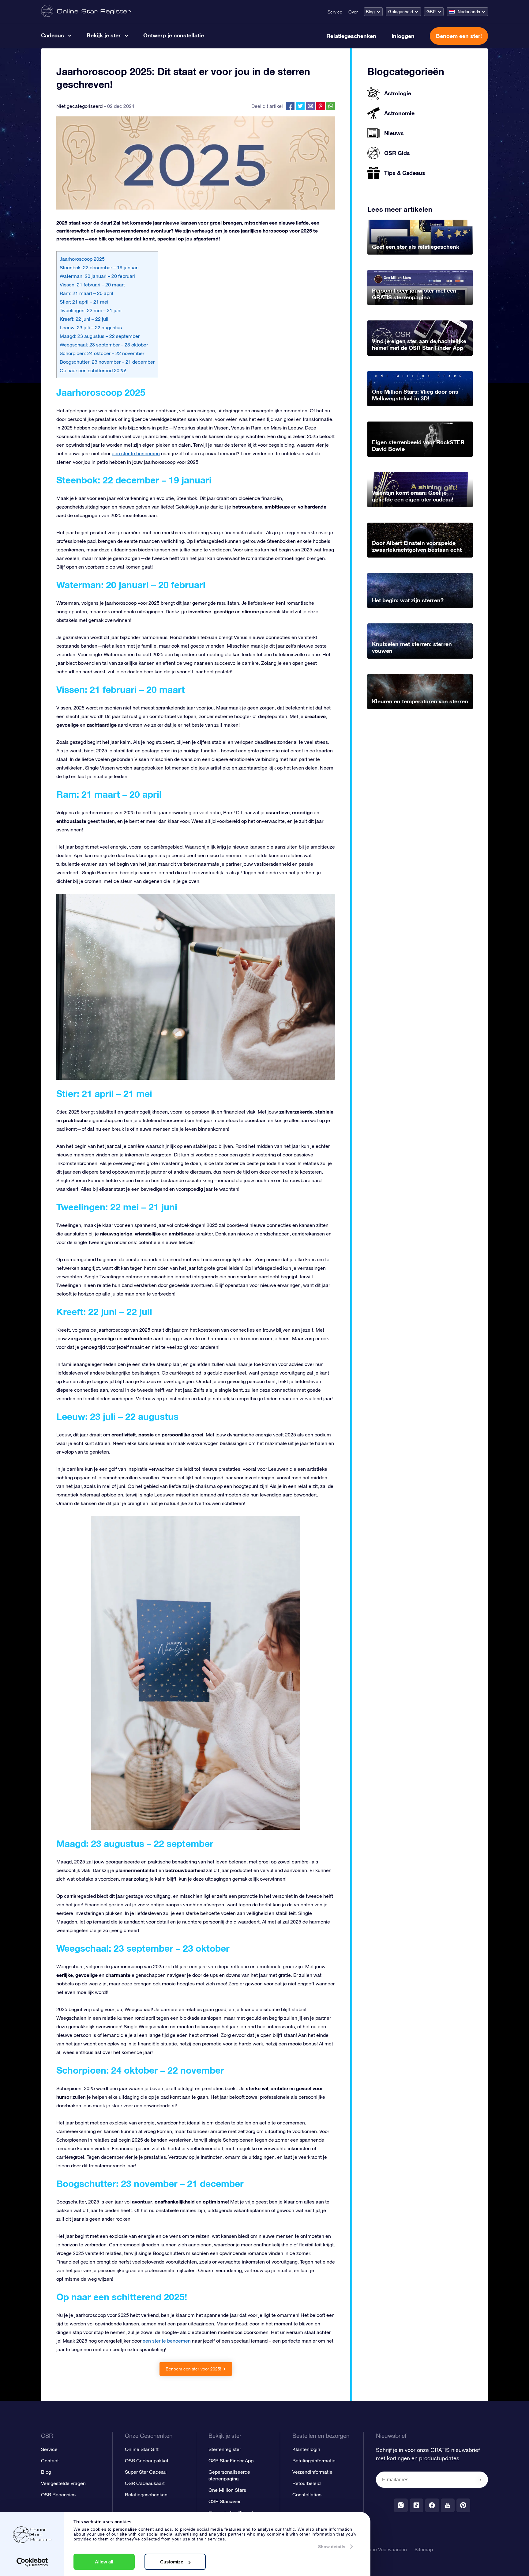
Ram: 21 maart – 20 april (86, 293)
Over (353, 12)
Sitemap (424, 2549)
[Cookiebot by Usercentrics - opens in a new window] (32, 2562)
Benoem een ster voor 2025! (193, 2369)
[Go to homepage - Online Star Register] (86, 11)
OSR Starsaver (225, 2501)
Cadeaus (53, 35)
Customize (172, 2562)
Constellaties (307, 2495)
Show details (332, 2547)
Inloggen (403, 36)
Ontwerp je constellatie (174, 35)
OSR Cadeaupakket (147, 2461)
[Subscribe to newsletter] (481, 2480)
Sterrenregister (225, 2449)
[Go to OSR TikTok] (416, 2505)
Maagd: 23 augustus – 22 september (100, 336)
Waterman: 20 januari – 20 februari (97, 276)
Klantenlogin (306, 2449)
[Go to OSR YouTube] (448, 2505)
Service (335, 12)
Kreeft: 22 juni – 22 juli (84, 319)
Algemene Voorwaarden (381, 2549)
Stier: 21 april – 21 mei (84, 302)
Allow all (104, 2562)
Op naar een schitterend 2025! (93, 370)
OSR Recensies (58, 2495)
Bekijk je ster (104, 35)
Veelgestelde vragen (63, 2483)
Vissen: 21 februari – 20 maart (92, 285)
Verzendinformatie (312, 2472)
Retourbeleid (306, 2483)
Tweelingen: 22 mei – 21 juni (91, 310)
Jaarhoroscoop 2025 (82, 259)
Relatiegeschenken (351, 36)
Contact (50, 2461)
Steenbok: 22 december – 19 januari (99, 267)
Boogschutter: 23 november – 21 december (107, 362)
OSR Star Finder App (231, 2461)
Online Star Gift (142, 2449)
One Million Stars (227, 2490)
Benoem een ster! (459, 36)
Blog (370, 12)
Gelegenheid (401, 12)
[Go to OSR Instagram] (401, 2505)
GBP (431, 12)
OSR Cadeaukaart (145, 2483)
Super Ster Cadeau (146, 2472)
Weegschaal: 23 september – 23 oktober (104, 345)
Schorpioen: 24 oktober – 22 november (102, 353)
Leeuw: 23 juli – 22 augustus (91, 327)
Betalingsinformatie (314, 2461)
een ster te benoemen (136, 453)
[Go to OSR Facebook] (432, 2505)
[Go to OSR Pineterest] (463, 2505)
